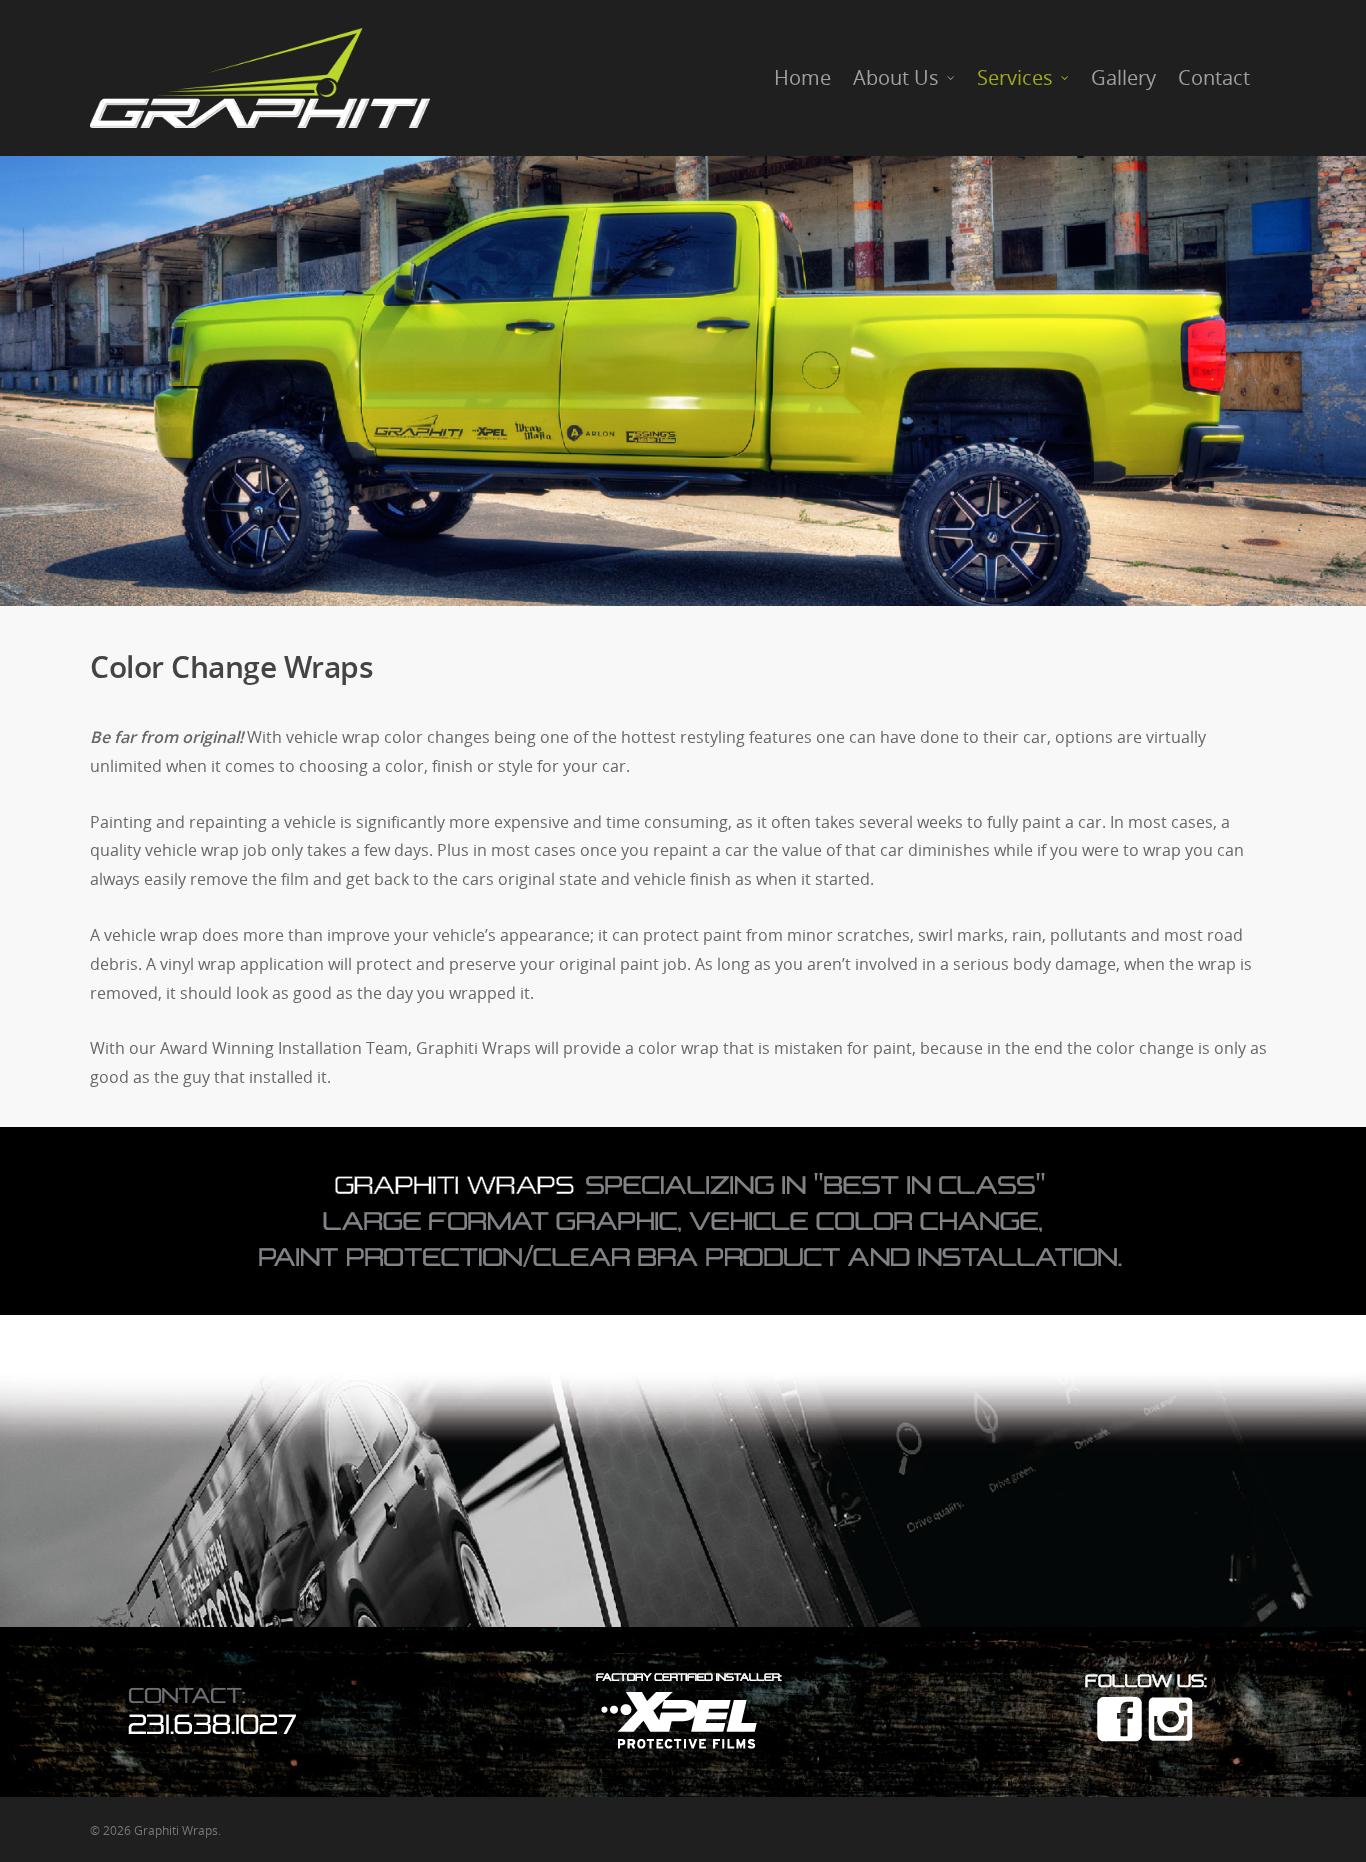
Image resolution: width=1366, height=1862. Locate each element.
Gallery (1123, 77)
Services (1015, 77)
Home (802, 77)
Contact (1214, 77)
